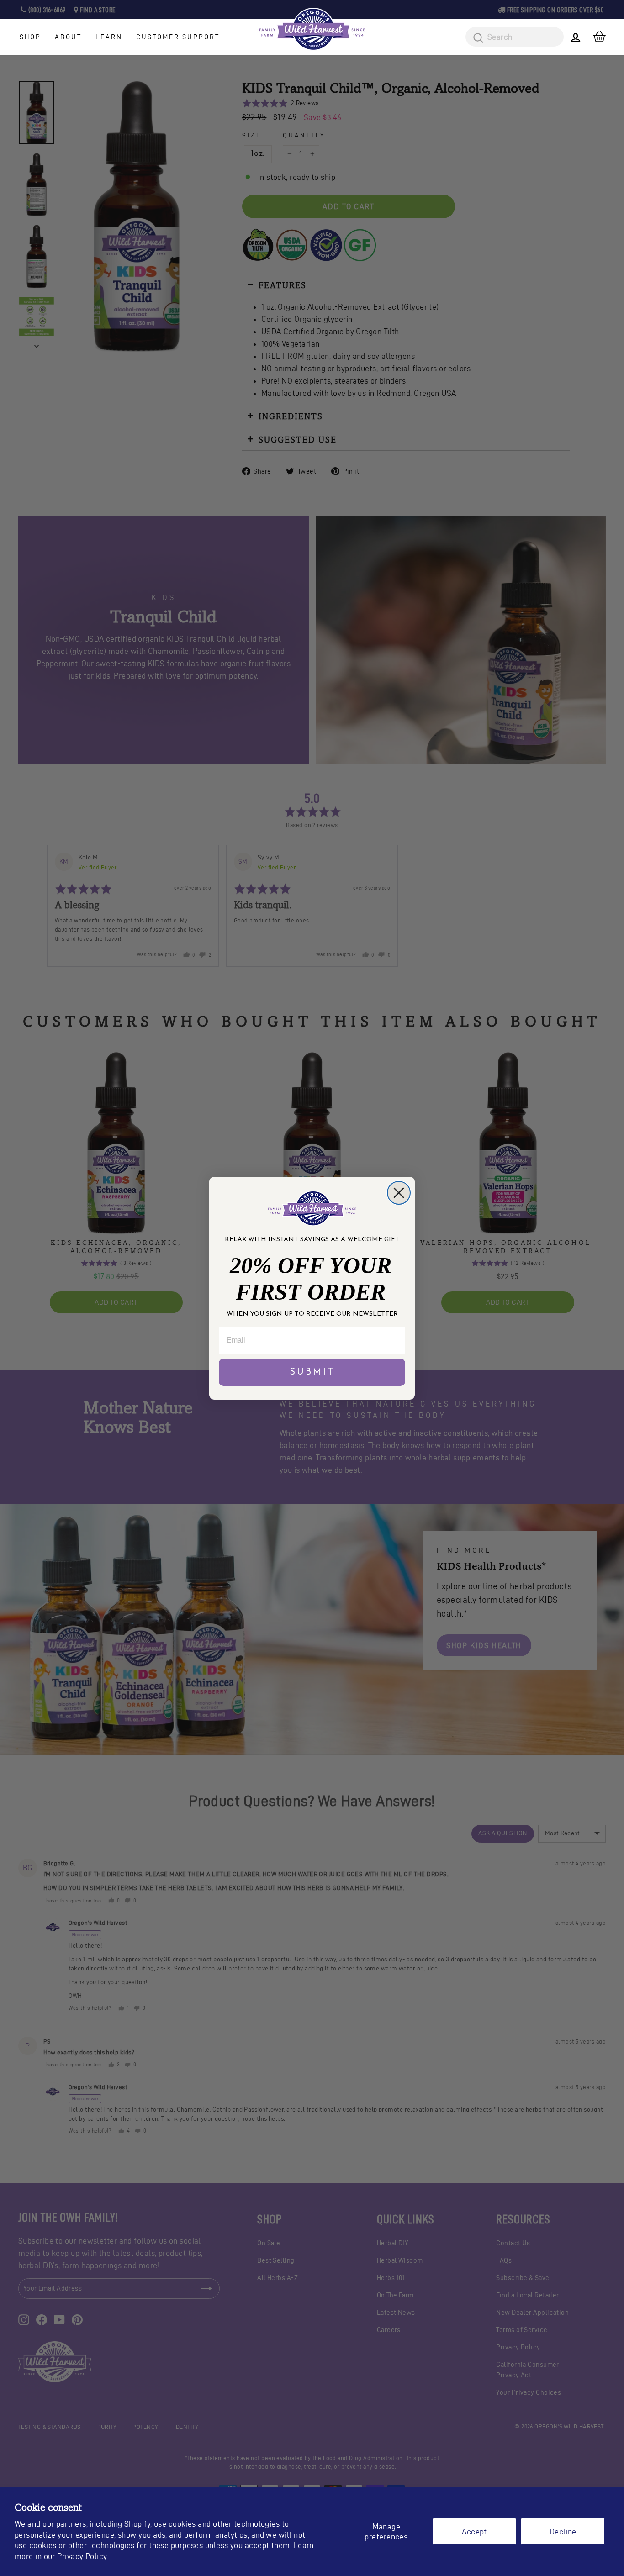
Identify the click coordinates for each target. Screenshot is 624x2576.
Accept (474, 2531)
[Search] (475, 38)
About (68, 37)
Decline (563, 2531)
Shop (30, 37)
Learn (109, 37)
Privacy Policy (82, 2556)
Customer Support (178, 37)
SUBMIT (312, 1372)
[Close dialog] (399, 1193)
